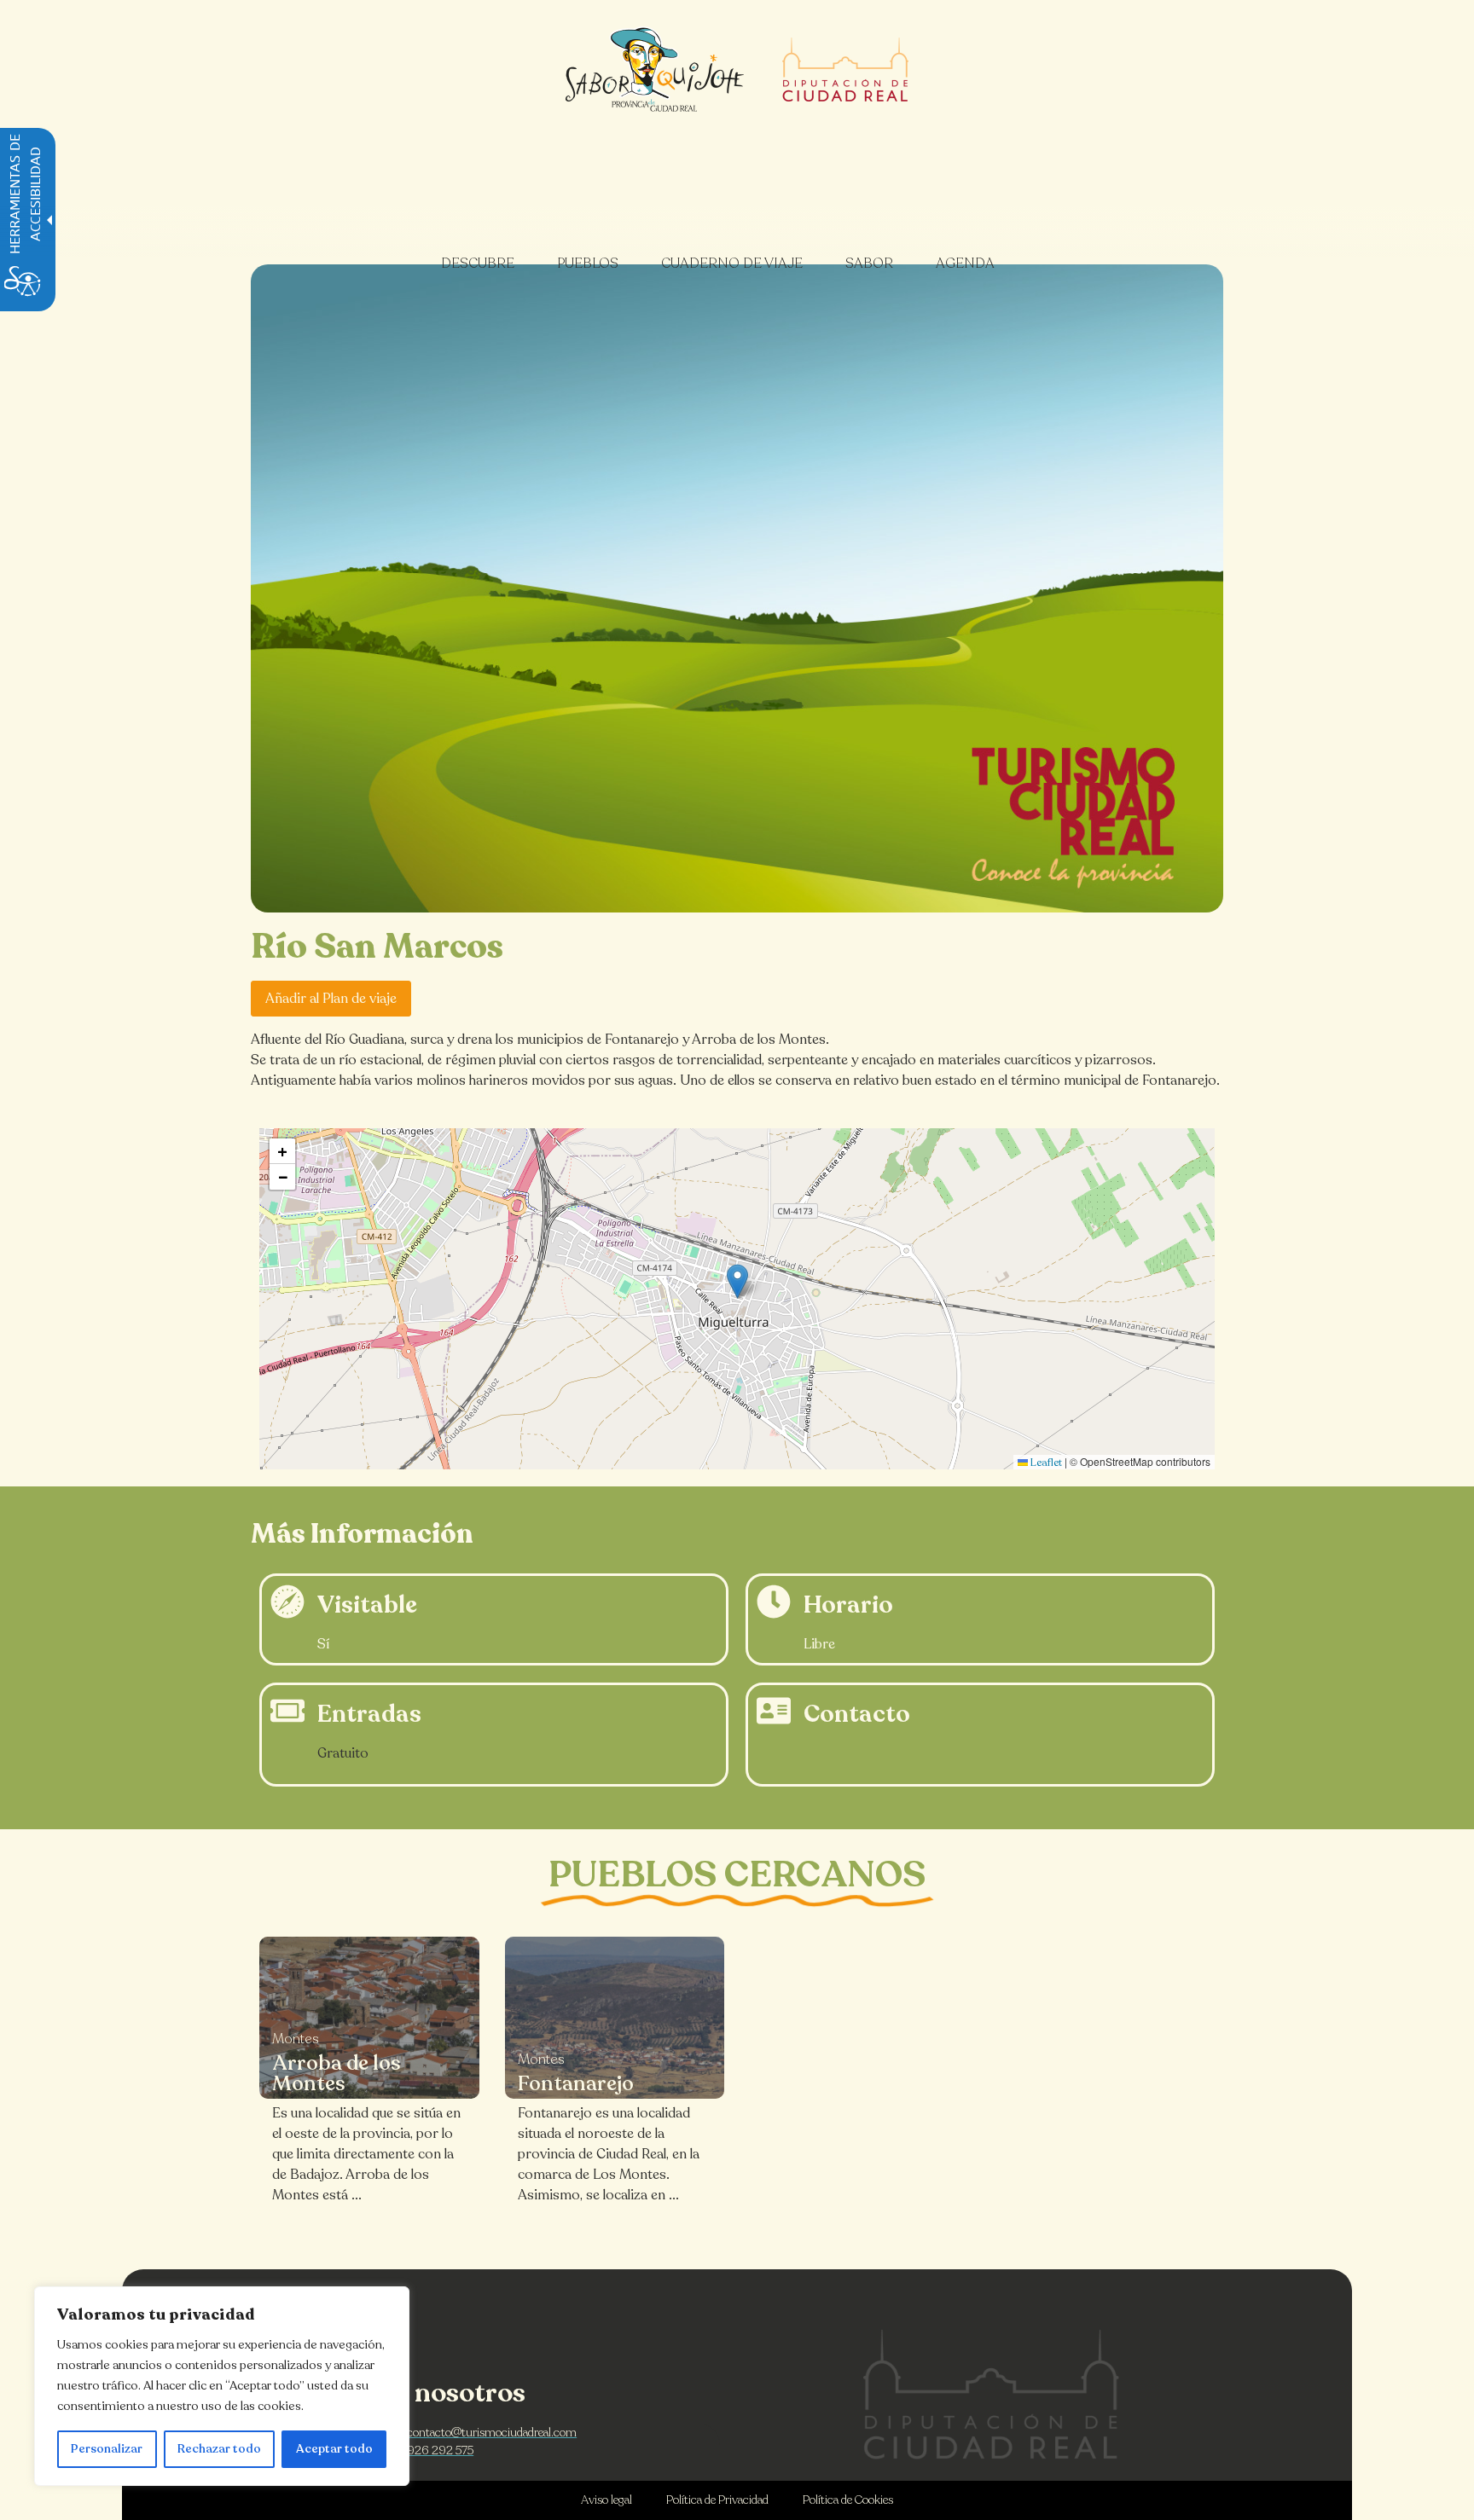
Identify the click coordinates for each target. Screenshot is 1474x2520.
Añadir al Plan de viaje (331, 999)
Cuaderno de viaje (732, 264)
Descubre (478, 264)
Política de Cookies (848, 2500)
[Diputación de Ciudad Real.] (991, 2394)
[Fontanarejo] (615, 2018)
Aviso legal (606, 2500)
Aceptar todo (334, 2449)
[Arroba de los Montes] (369, 2018)
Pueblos (588, 264)
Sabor (869, 264)
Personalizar (107, 2449)
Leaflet (1045, 1463)
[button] (737, 1281)
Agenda (965, 264)
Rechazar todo (219, 2449)
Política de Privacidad (717, 2500)
